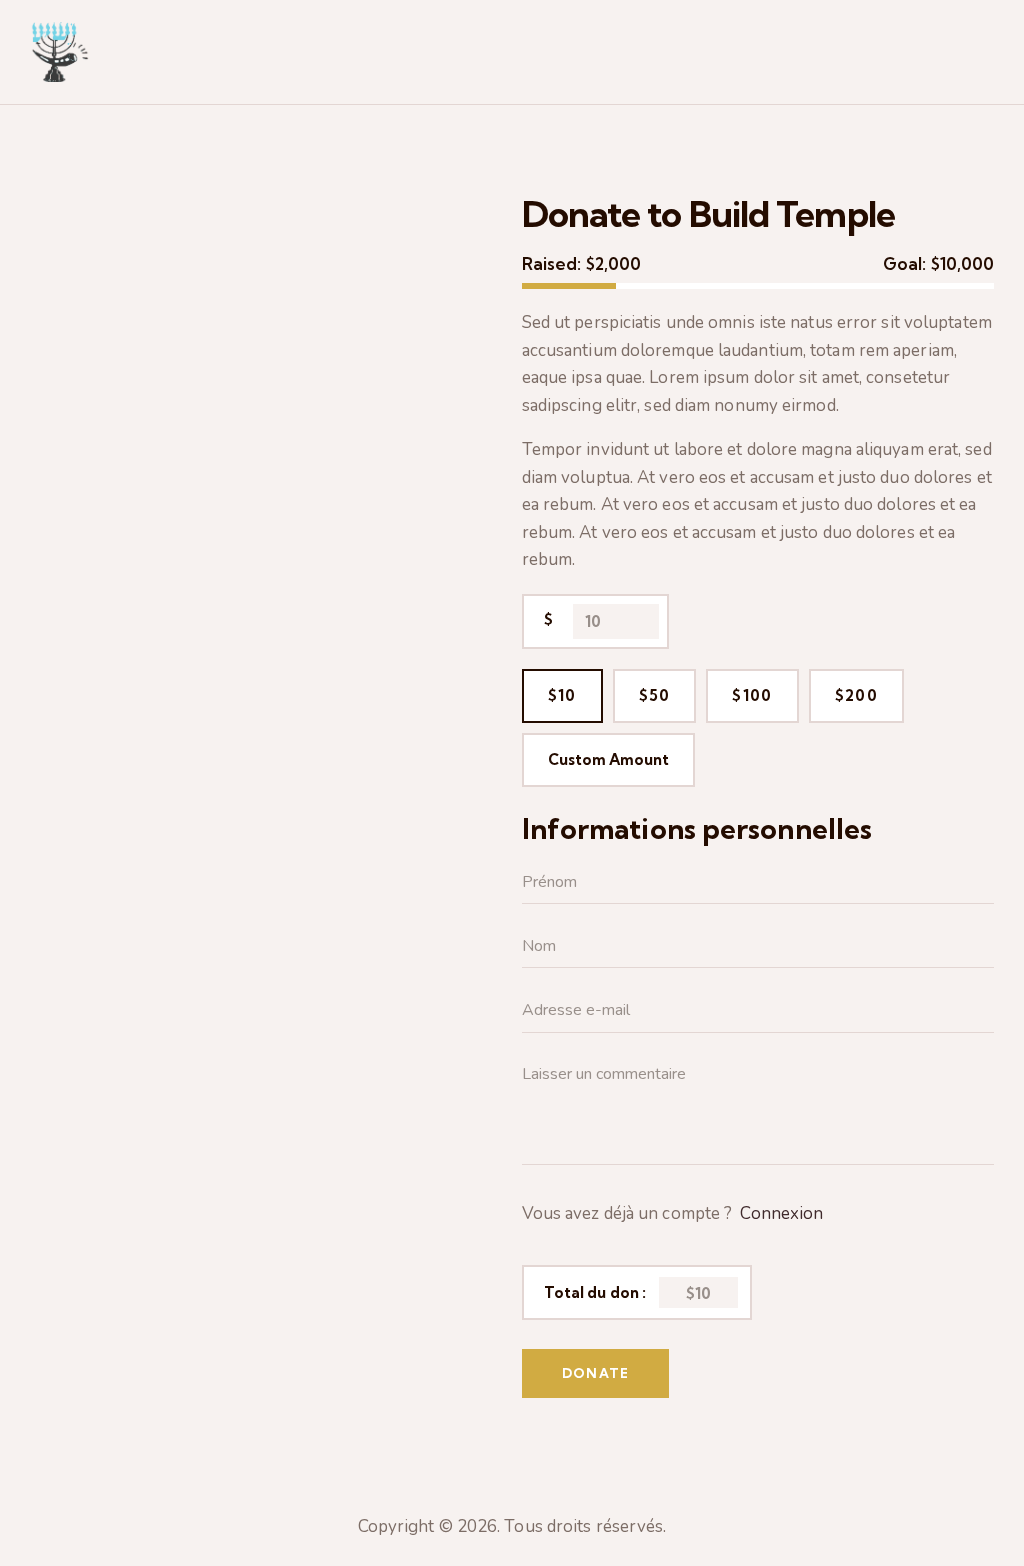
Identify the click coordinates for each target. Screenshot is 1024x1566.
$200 (856, 695)
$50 (655, 695)
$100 (752, 695)
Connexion (781, 1213)
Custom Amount (608, 759)
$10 (562, 695)
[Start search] (981, 55)
